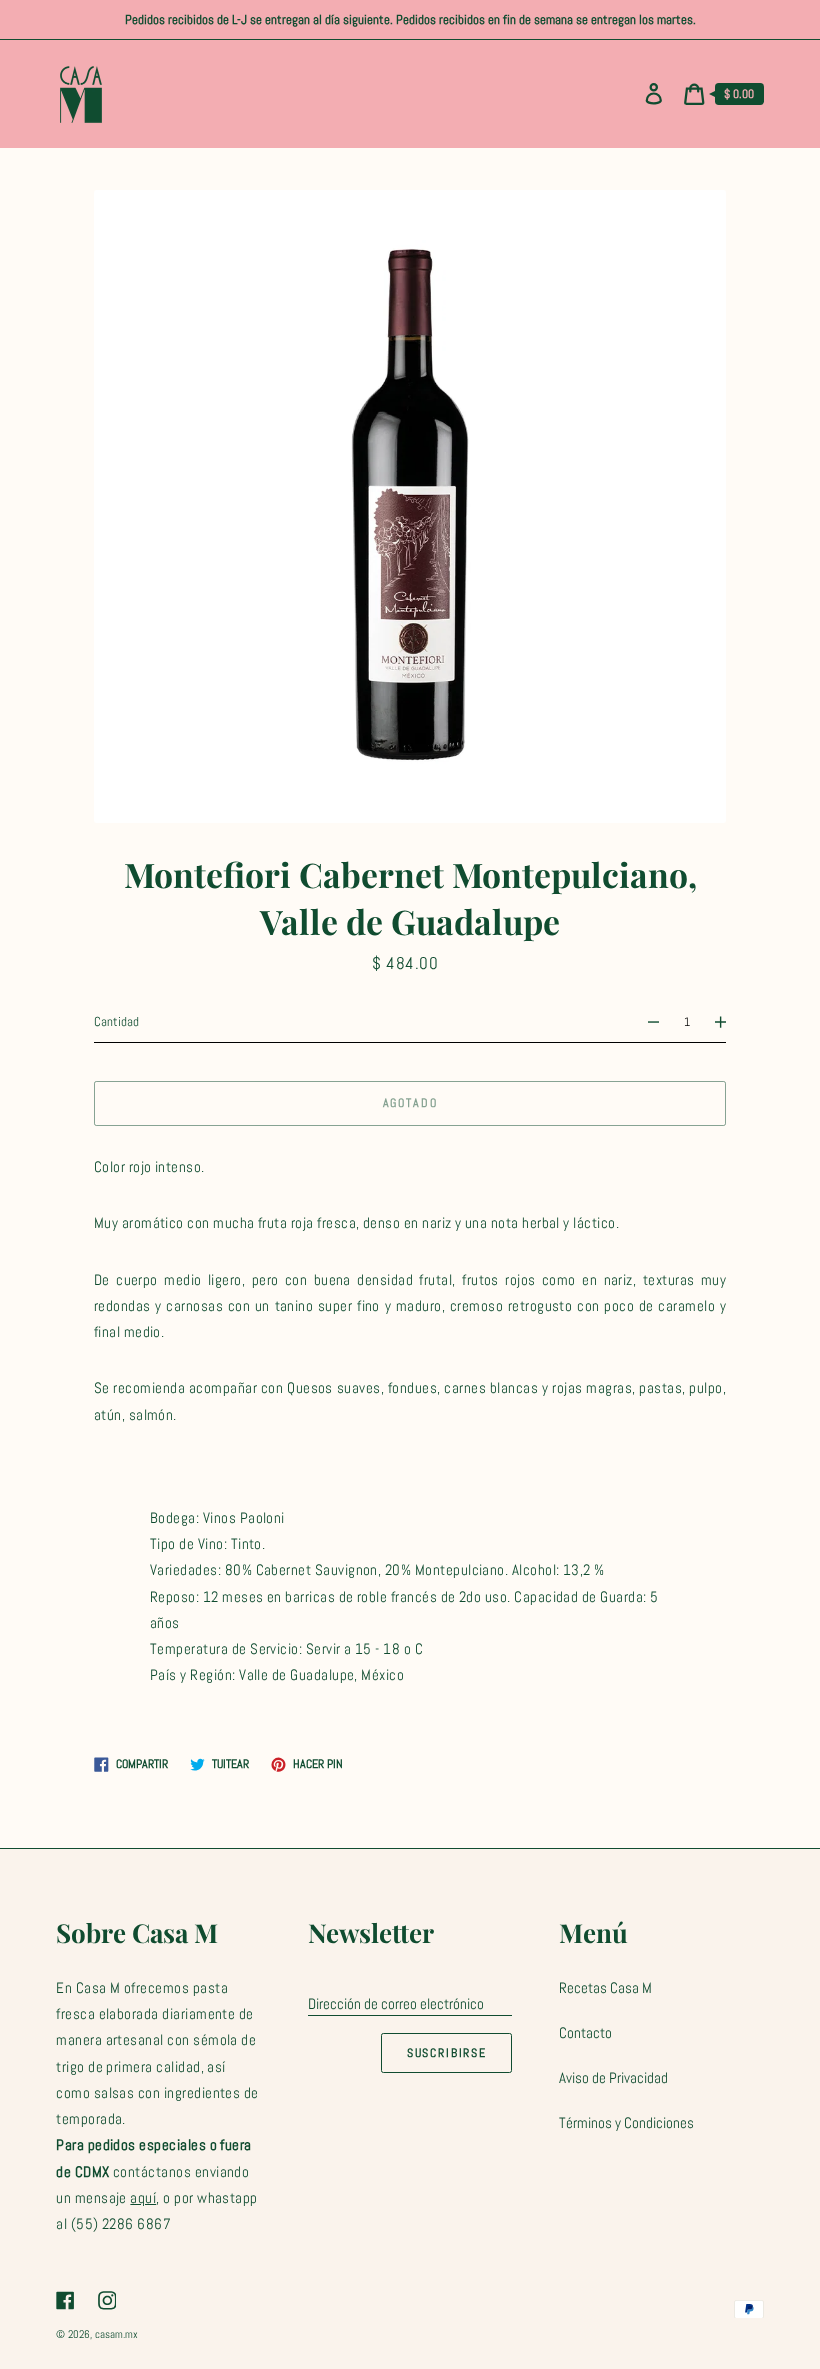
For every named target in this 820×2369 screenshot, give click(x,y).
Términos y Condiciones (626, 2122)
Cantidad (116, 1021)
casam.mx (116, 2334)
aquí (143, 2197)
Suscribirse (447, 2053)
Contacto (585, 2032)
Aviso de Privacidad (613, 2077)
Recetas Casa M (605, 1987)
